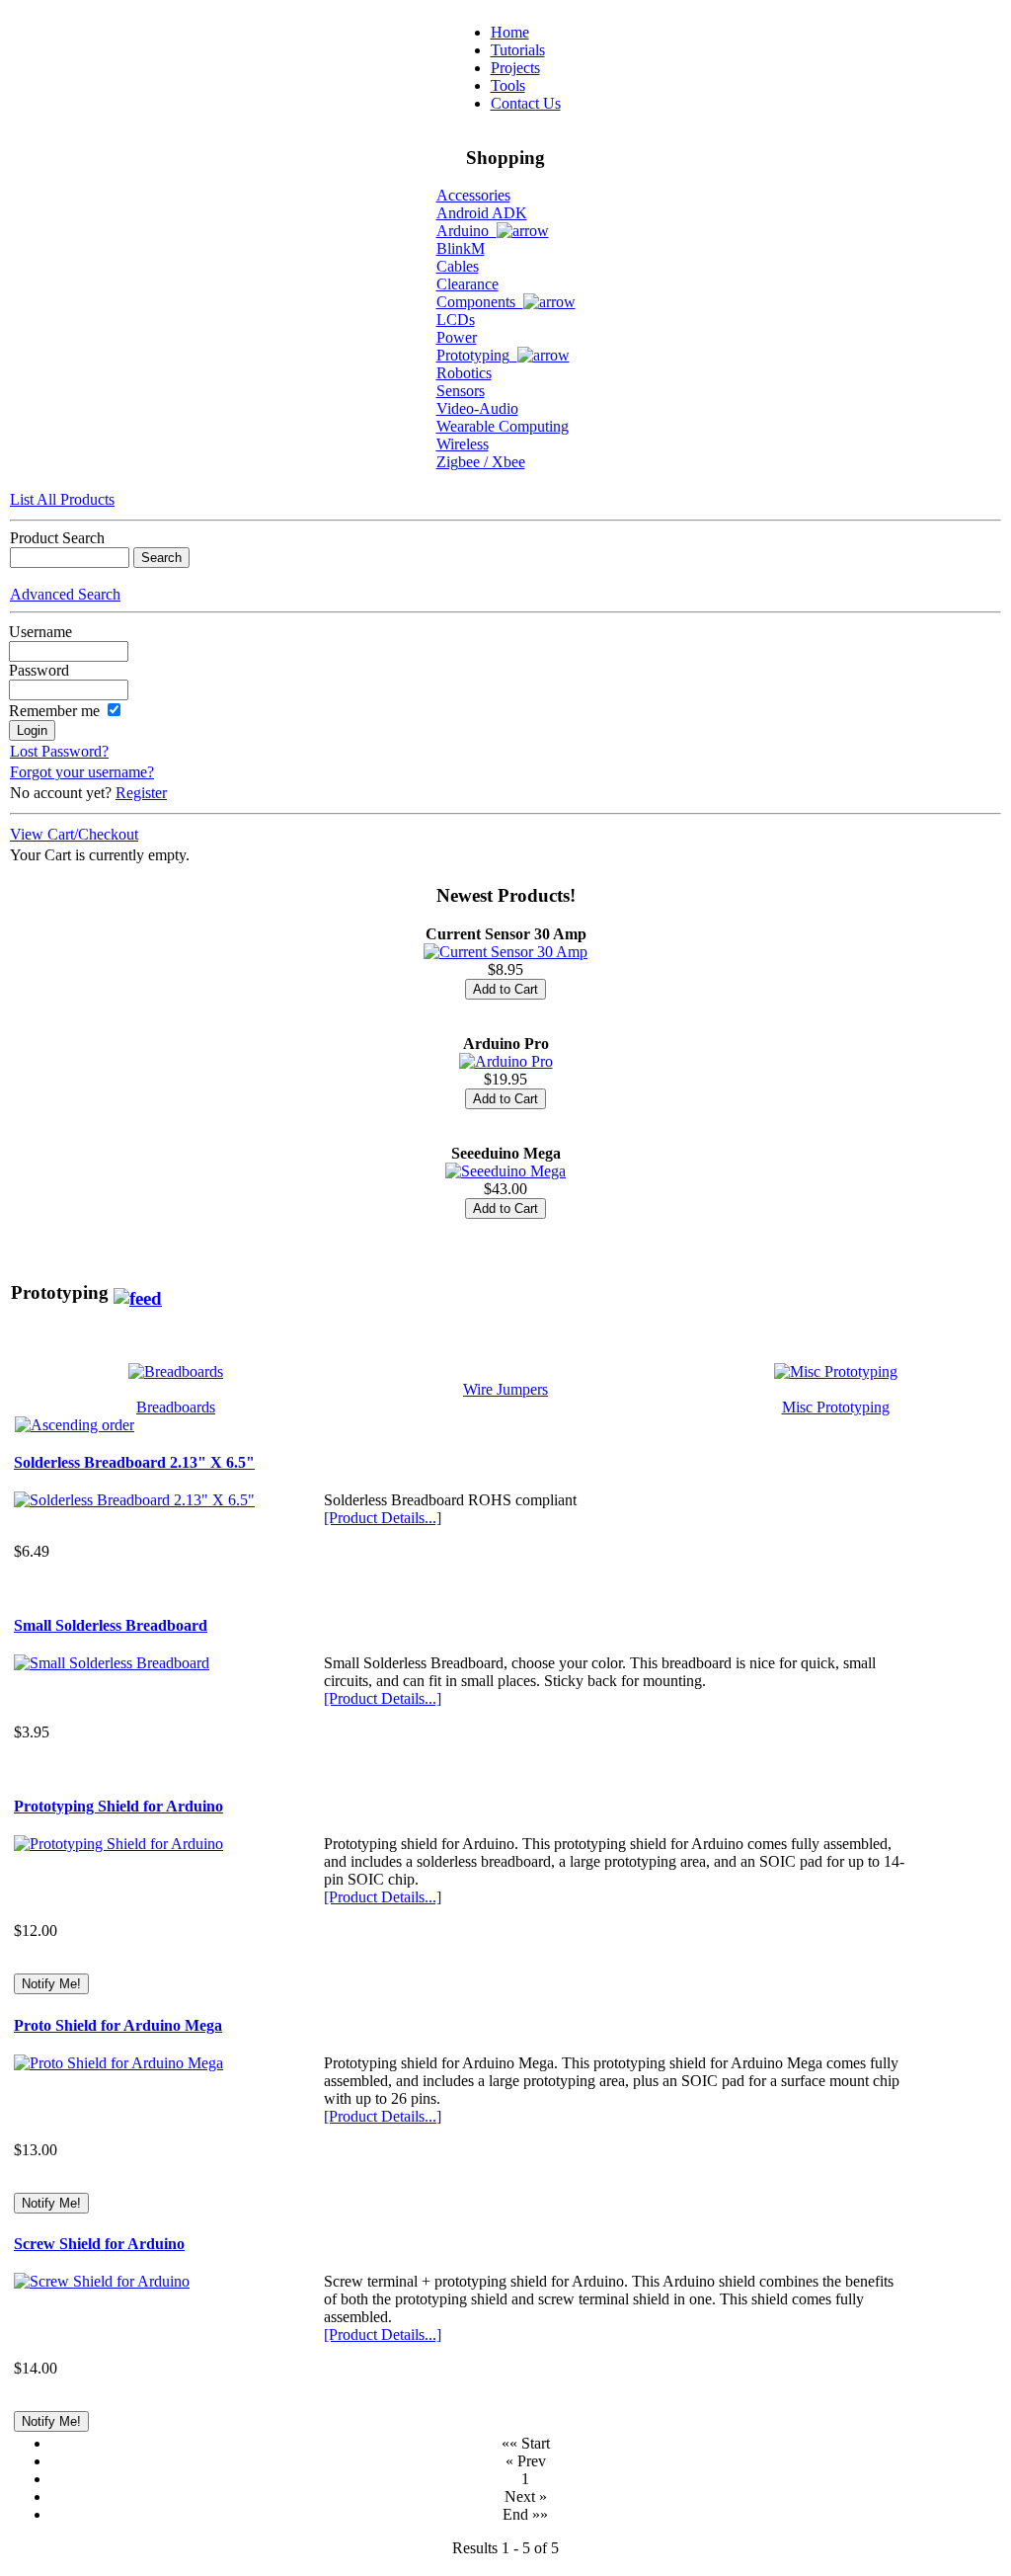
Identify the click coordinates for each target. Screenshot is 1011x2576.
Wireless (463, 444)
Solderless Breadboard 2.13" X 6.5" (134, 1462)
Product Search (57, 538)
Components (480, 302)
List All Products (62, 499)
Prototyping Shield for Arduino (118, 1806)
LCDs (456, 320)
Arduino (467, 231)
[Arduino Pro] (506, 1061)
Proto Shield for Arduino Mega (118, 2025)
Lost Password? (59, 751)
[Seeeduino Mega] (505, 1171)
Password (39, 670)
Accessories (473, 195)
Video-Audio (477, 408)
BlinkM (461, 248)
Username (40, 632)
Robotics (464, 373)
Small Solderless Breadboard (111, 1625)
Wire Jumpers (505, 1389)
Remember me (54, 711)
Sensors (461, 391)
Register (141, 793)
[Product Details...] (383, 1518)
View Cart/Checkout (74, 834)
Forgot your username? (82, 772)
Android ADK (482, 213)
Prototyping (477, 355)
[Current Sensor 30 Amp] (505, 952)
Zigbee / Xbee (481, 462)
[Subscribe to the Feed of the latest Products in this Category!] (138, 1292)
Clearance (467, 284)
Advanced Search (65, 594)
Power (457, 337)
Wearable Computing (503, 426)
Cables (458, 266)
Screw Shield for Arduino (99, 2244)
